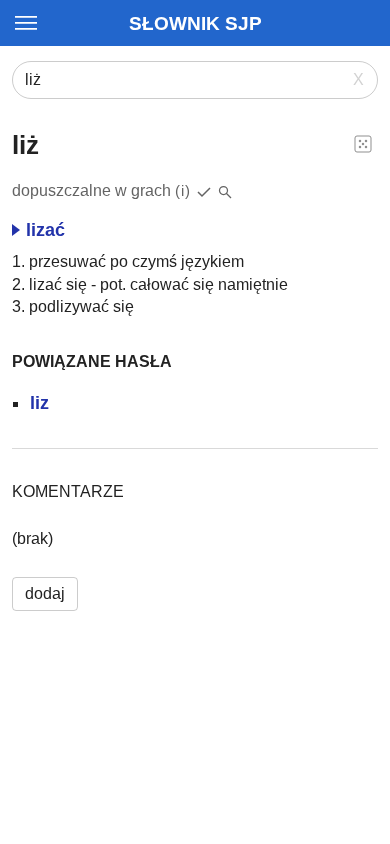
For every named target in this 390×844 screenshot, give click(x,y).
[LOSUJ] (363, 143)
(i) (183, 190)
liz (39, 403)
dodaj (45, 593)
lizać (45, 230)
